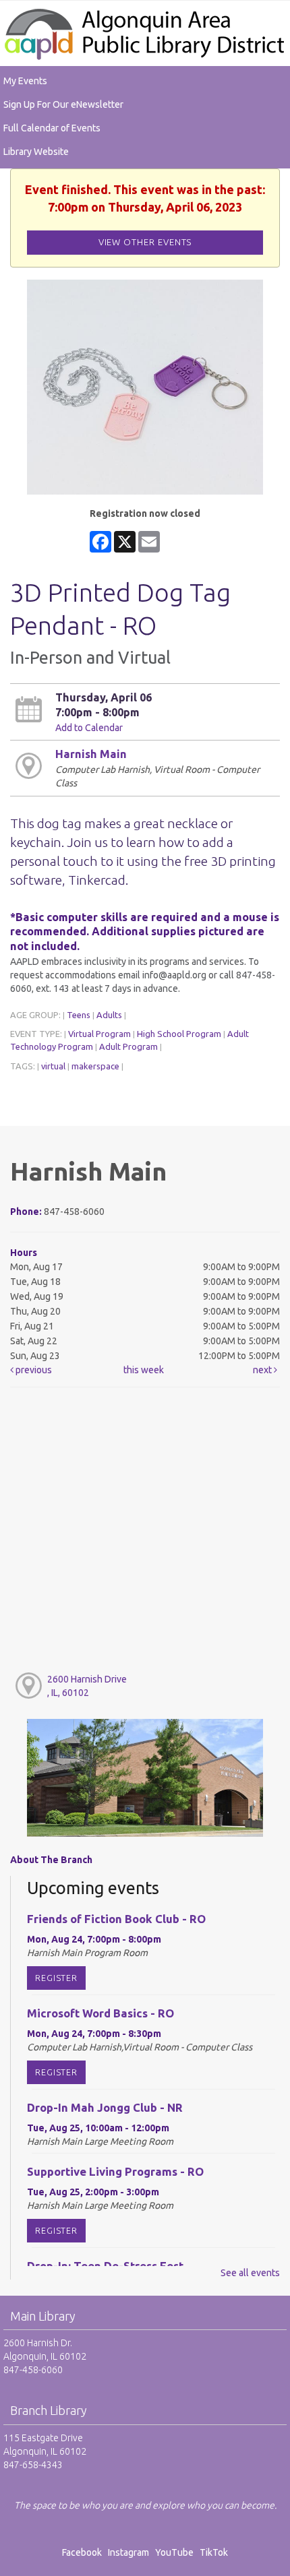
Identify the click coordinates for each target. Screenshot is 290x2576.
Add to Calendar (89, 728)
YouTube (174, 2552)
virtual (53, 1066)
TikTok (214, 2552)
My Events (25, 81)
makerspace (95, 1066)
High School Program (179, 1034)
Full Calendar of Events (52, 128)
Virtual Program (99, 1034)
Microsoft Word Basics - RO (100, 2013)
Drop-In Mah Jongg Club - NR (105, 2107)
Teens (79, 1015)
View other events (145, 242)
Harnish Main (91, 754)
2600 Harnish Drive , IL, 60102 (87, 1686)
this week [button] (144, 1370)
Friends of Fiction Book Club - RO (116, 1919)
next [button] (263, 1370)
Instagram (130, 2552)
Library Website (36, 152)
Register (56, 1978)
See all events (250, 2273)
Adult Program (128, 1046)
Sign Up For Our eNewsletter (63, 104)
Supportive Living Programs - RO (115, 2171)
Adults (109, 1015)
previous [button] (33, 1370)
